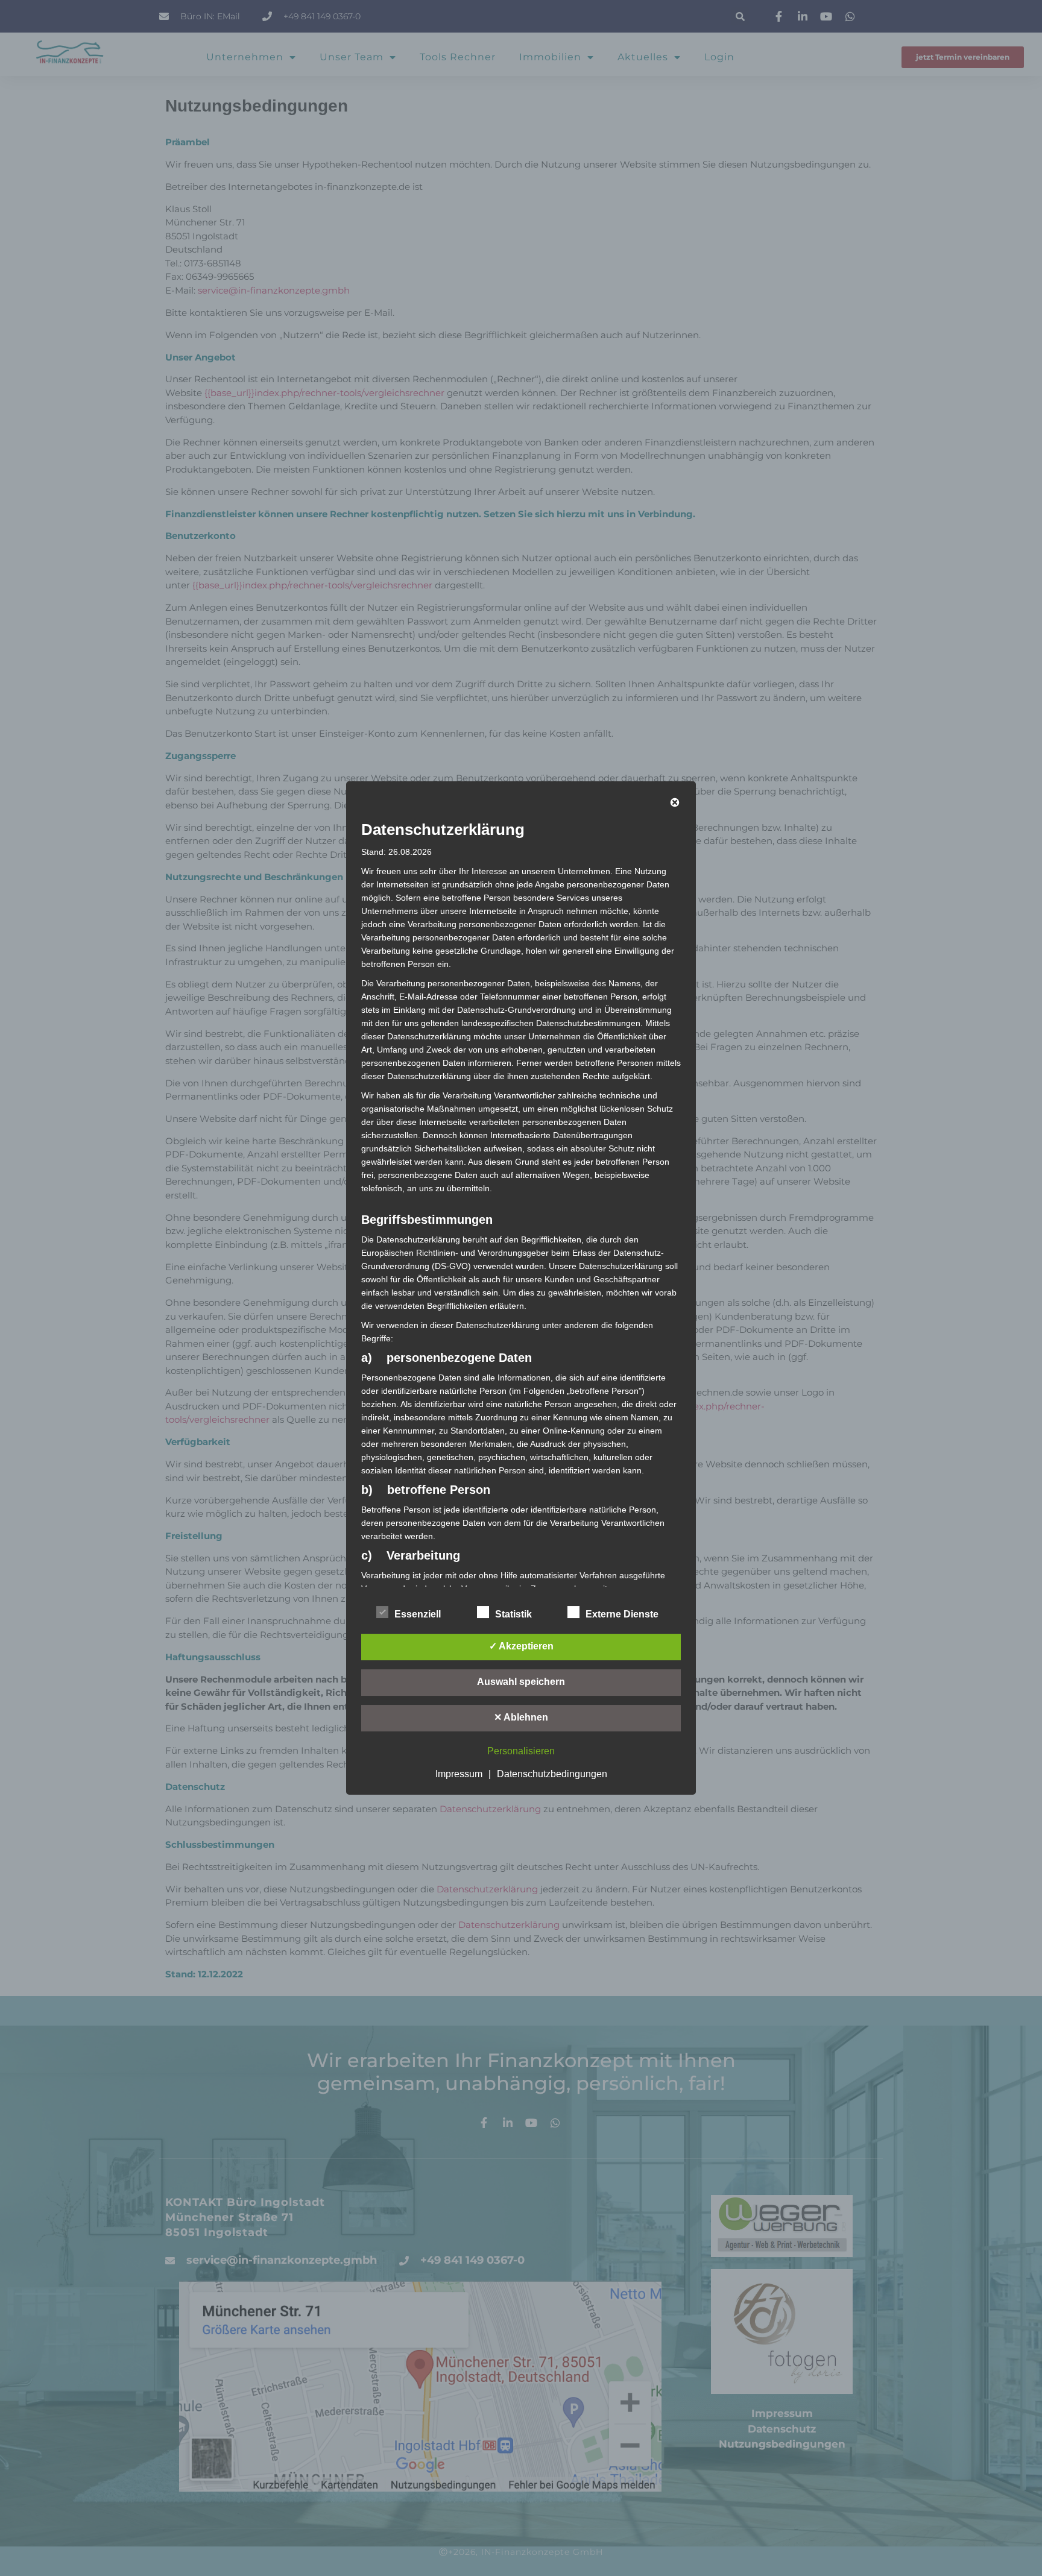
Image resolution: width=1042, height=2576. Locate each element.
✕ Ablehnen (521, 1717)
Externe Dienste (622, 1614)
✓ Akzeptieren (521, 1646)
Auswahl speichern (521, 1682)
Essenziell (418, 1614)
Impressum (459, 1774)
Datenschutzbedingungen (552, 1774)
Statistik (513, 1614)
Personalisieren (521, 1751)
